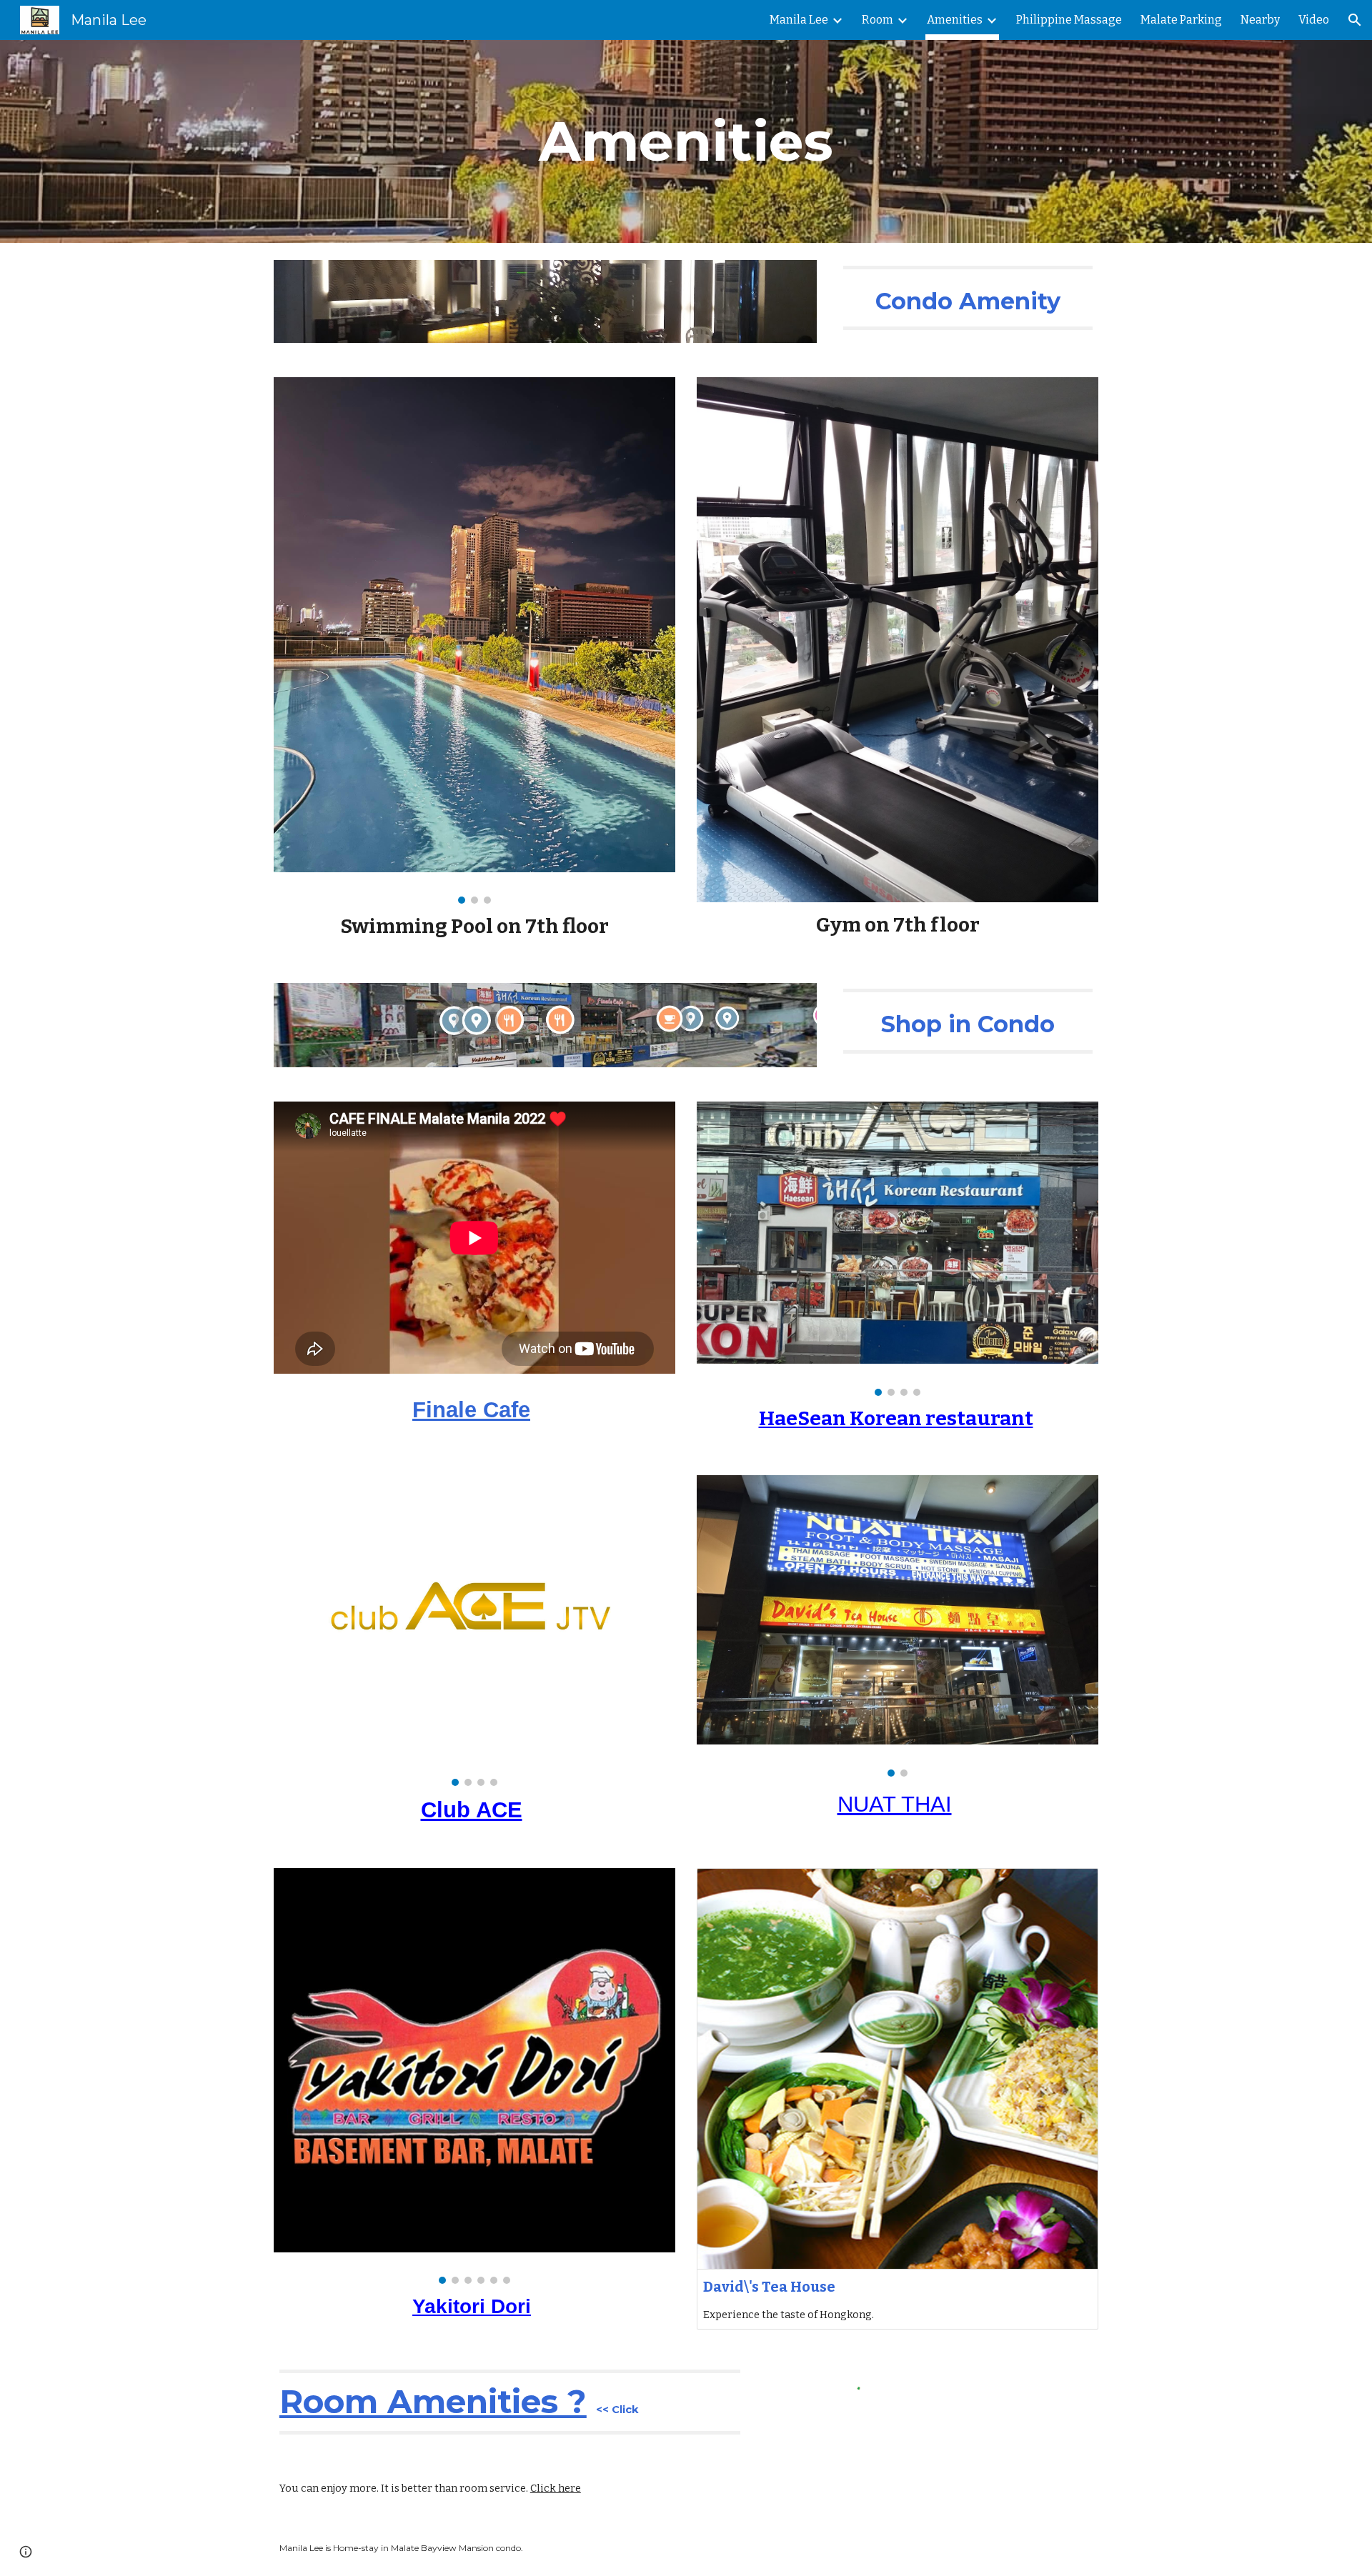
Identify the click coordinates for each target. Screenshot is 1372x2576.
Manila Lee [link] (799, 20)
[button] (1355, 20)
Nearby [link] (1260, 20)
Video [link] (1314, 20)
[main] (686, 141)
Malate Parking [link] (1181, 20)
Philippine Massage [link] (1069, 20)
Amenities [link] (955, 20)
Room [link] (878, 20)
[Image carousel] (474, 641)
